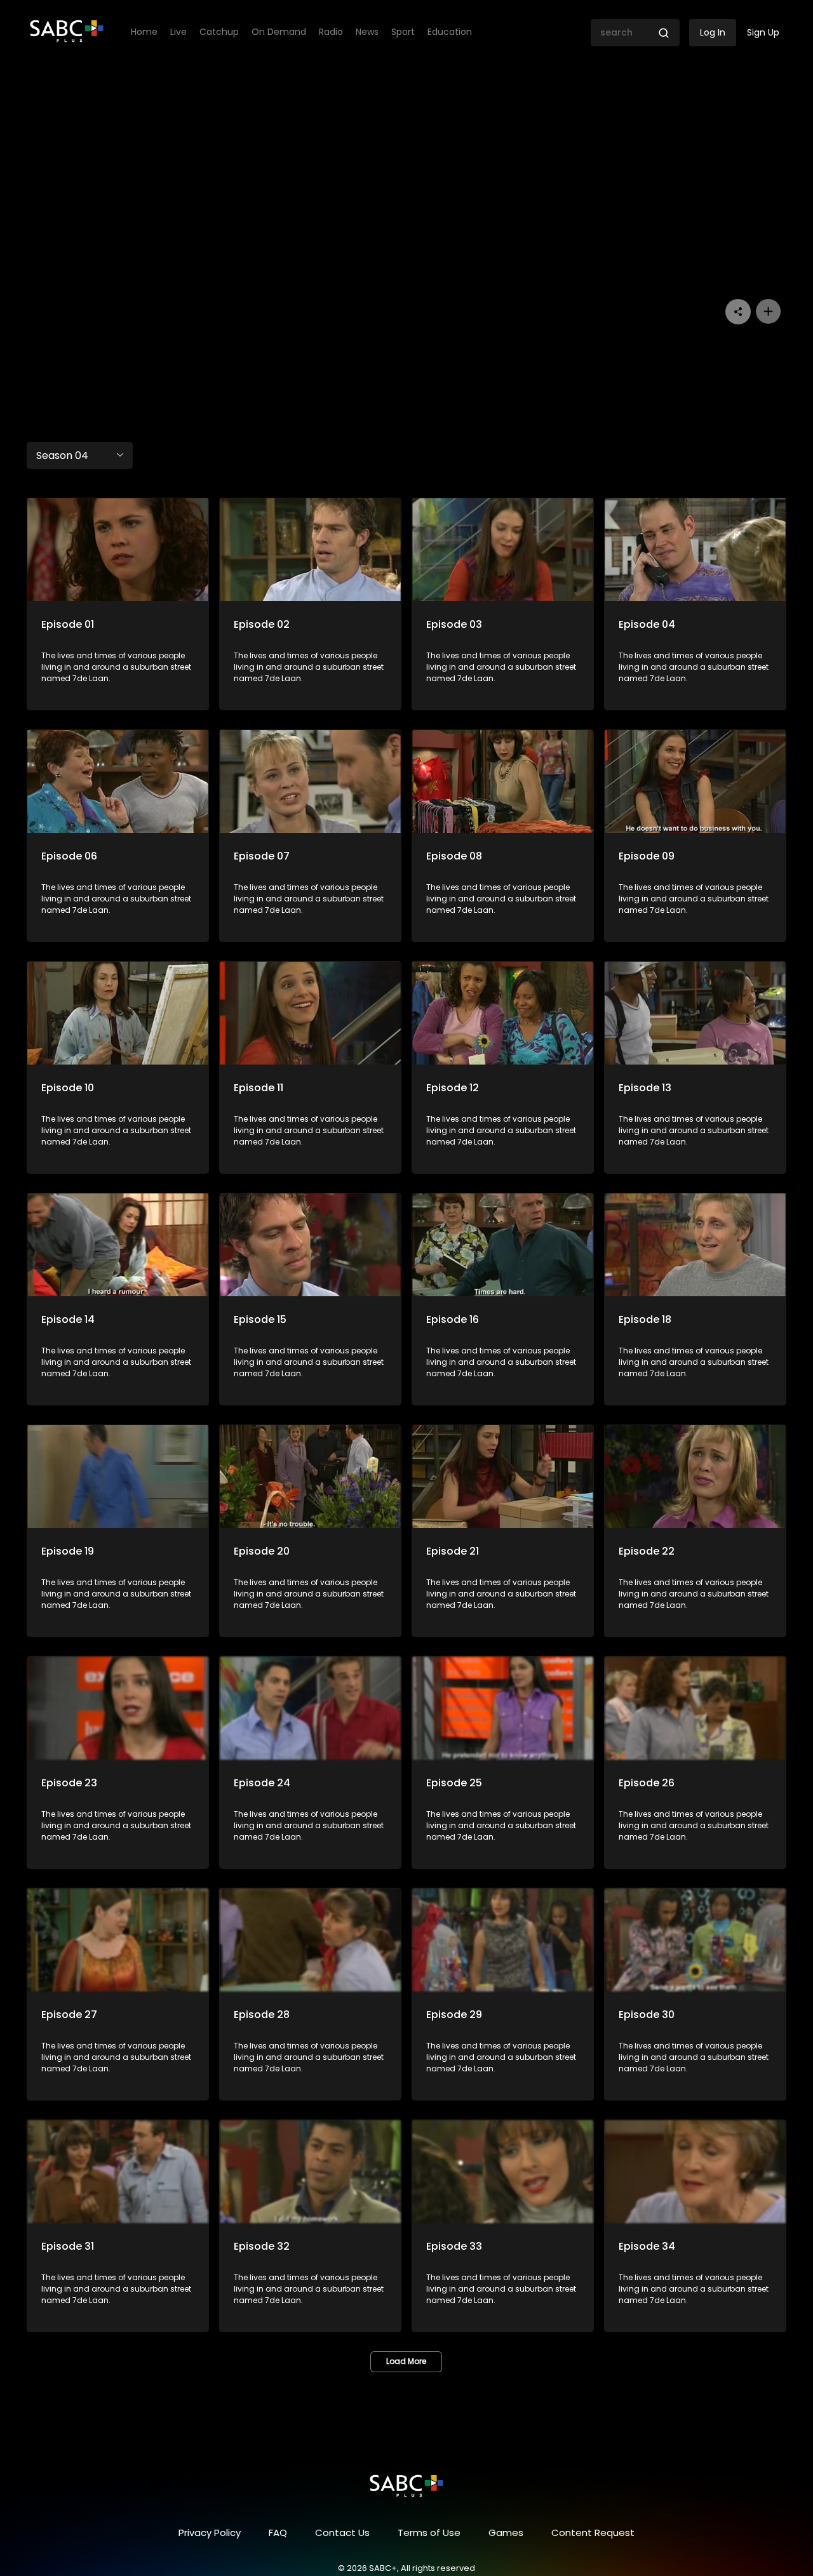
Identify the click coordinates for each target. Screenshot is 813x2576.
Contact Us (342, 2533)
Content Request (593, 2533)
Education (450, 32)
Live (178, 32)
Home (144, 32)
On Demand (279, 32)
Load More (406, 2361)
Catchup (219, 32)
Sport (403, 32)
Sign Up (763, 32)
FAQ (278, 2533)
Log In (713, 32)
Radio (331, 32)
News (367, 32)
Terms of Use (429, 2533)
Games (506, 2533)
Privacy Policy (210, 2533)
